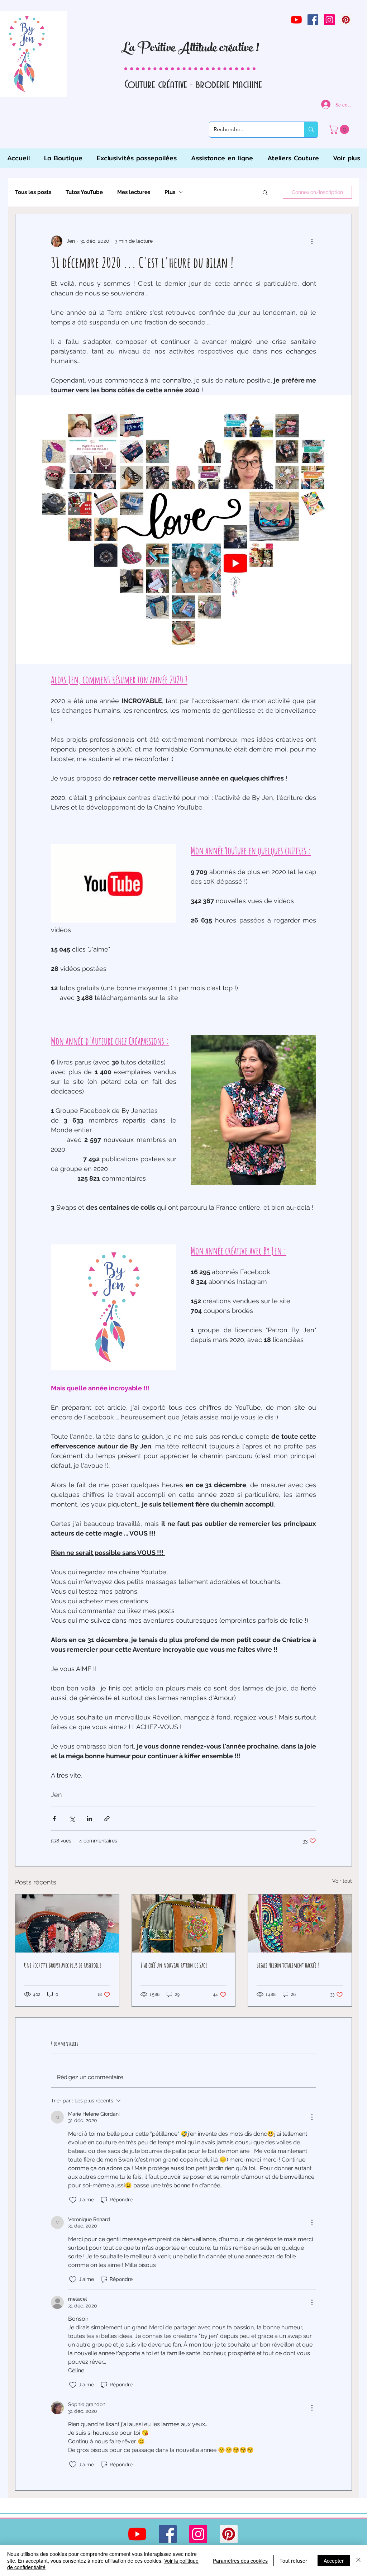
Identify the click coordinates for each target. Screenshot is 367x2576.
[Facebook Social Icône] (313, 20)
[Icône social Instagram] (329, 20)
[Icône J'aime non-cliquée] (73, 2200)
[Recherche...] (311, 130)
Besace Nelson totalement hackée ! (288, 1965)
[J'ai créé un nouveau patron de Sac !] (184, 1923)
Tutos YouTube (84, 192)
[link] (340, 129)
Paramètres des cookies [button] (240, 2561)
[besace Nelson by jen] (300, 1923)
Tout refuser (293, 2561)
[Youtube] (296, 20)
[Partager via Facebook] (54, 1819)
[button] (265, 192)
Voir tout (342, 1881)
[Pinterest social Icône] (346, 20)
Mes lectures (134, 192)
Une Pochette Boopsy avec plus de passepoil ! (63, 1965)
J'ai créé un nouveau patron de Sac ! (174, 1965)
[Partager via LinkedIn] (89, 1819)
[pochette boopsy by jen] (67, 1923)
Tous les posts (33, 192)
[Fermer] (358, 2560)
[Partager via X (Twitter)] (72, 1819)
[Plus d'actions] (312, 241)
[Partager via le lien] (107, 1819)
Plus (170, 192)
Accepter (334, 2561)
